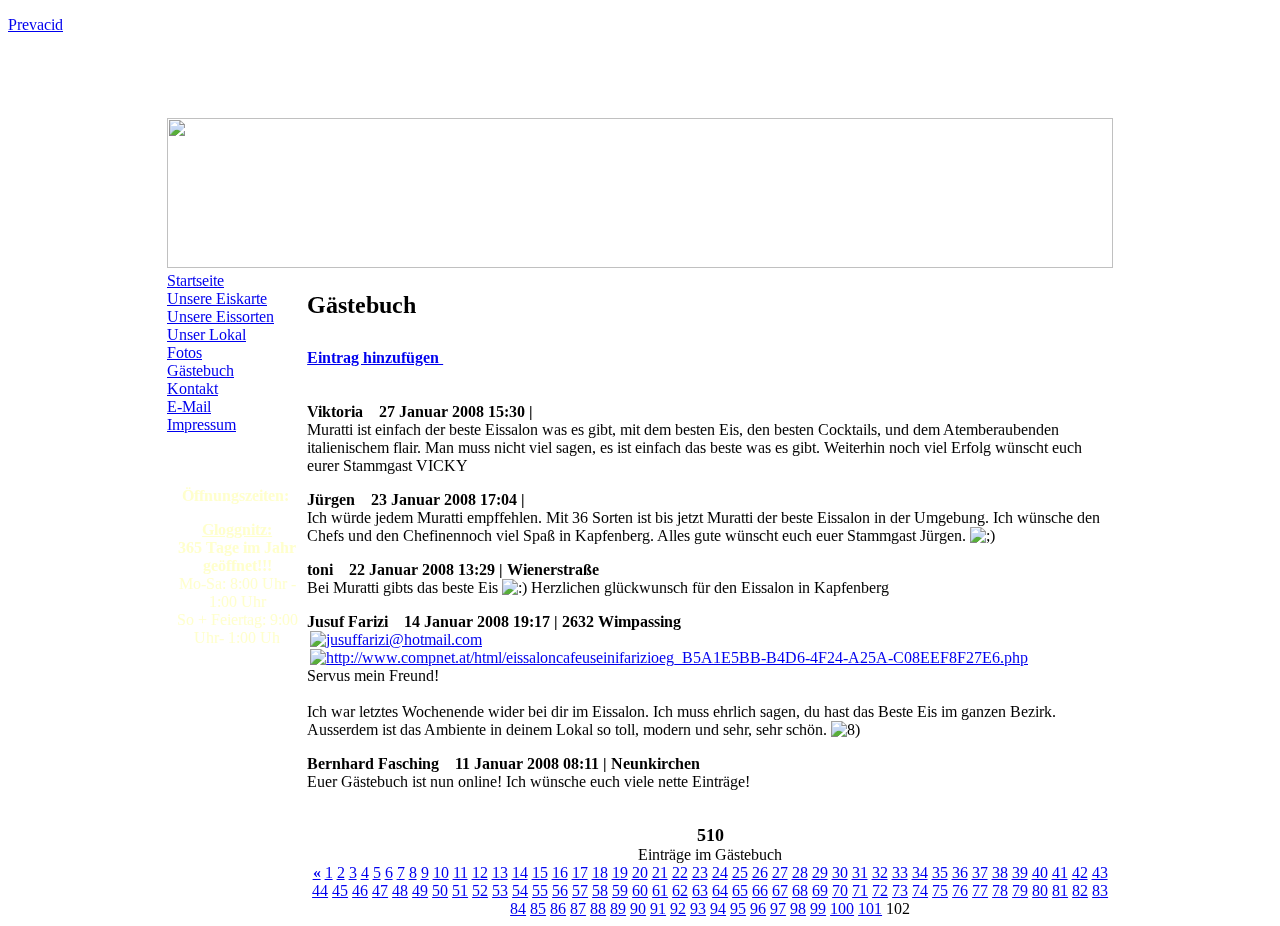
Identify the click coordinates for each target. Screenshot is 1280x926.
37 (980, 872)
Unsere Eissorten (220, 316)
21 (660, 872)
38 (1000, 872)
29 (820, 872)
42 (1080, 872)
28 (800, 872)
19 (620, 872)
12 (480, 872)
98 (798, 908)
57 (580, 890)
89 (618, 908)
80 (1040, 890)
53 (500, 890)
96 (758, 908)
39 (1020, 872)
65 (740, 890)
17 (580, 872)
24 (720, 872)
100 (842, 908)
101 (870, 908)
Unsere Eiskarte (217, 298)
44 (320, 890)
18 (600, 872)
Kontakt (192, 388)
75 (940, 890)
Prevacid (35, 24)
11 (460, 872)
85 (538, 908)
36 (960, 872)
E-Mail (189, 406)
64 (720, 890)
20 (640, 872)
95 (738, 908)
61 (660, 890)
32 (880, 872)
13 (500, 872)
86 (558, 908)
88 (598, 908)
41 (1060, 872)
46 (360, 890)
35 (940, 872)
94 (718, 908)
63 (700, 890)
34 (920, 872)
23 (700, 872)
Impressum (201, 424)
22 (680, 872)
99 (818, 908)
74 (920, 890)
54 (520, 890)
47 (380, 890)
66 (760, 890)
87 (578, 908)
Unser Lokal (206, 334)
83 (1100, 890)
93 (698, 908)
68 (800, 890)
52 (480, 890)
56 (560, 890)
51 (460, 890)
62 (680, 890)
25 (740, 872)
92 (678, 908)
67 (780, 890)
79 (1020, 890)
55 (540, 890)
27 (780, 872)
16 (560, 872)
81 (1060, 890)
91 (658, 908)
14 (520, 872)
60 (640, 890)
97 (778, 908)
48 (400, 890)
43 (1100, 872)
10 (441, 872)
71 (860, 890)
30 (840, 872)
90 (638, 908)
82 (1080, 890)
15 (540, 872)
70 (840, 890)
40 (1040, 872)
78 (1000, 890)
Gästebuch (200, 370)
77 (980, 890)
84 (518, 908)
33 (900, 872)
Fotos (184, 352)
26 (760, 872)
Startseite (195, 280)
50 (440, 890)
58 (600, 890)
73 (900, 890)
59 (620, 890)
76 (960, 890)
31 (860, 872)
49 (420, 890)
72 (880, 890)
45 (340, 890)
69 (820, 890)
